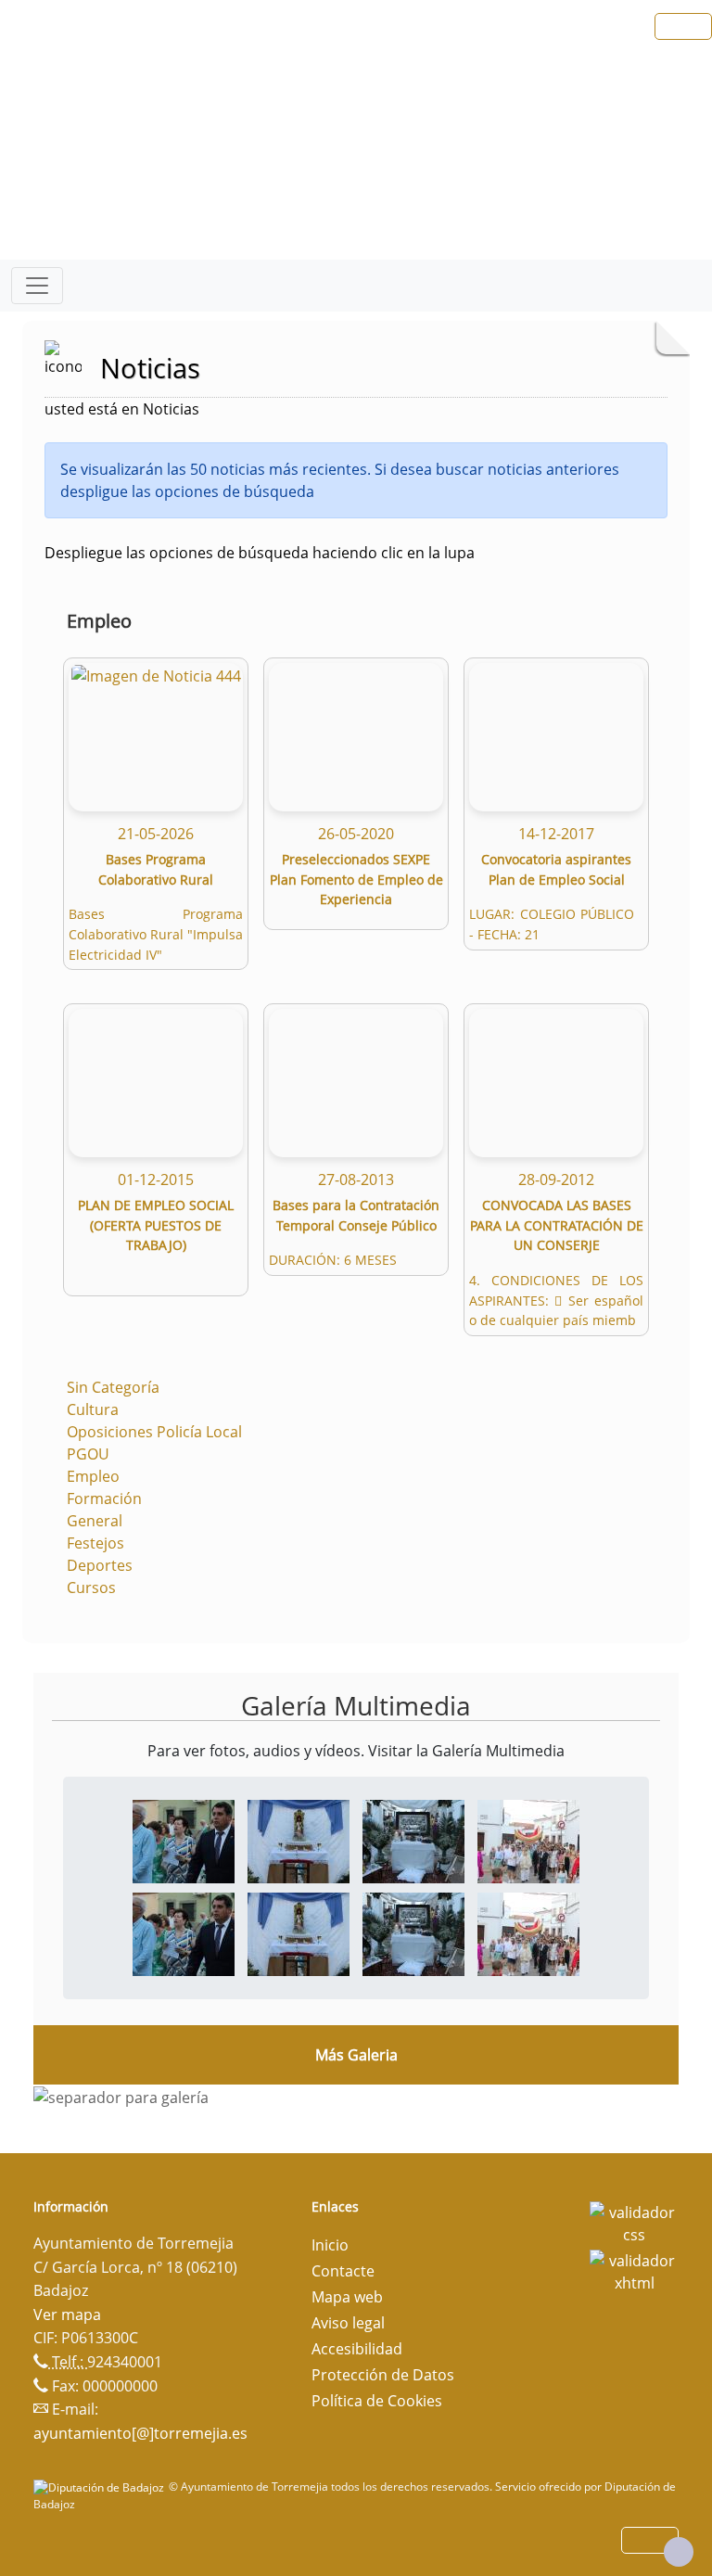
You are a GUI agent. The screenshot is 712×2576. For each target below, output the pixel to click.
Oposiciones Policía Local (154, 1432)
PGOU (88, 1454)
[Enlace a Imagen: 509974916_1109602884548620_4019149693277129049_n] (299, 1840)
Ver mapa (67, 2315)
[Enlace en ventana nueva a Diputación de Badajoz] (101, 2487)
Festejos (95, 1543)
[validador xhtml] (634, 2270)
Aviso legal (348, 2323)
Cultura (93, 1409)
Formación (104, 1498)
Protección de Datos (383, 2375)
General (95, 1521)
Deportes (100, 1565)
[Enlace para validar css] (634, 2222)
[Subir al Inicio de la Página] (679, 2552)
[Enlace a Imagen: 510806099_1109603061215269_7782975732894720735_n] (413, 1840)
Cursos (91, 1588)
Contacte (343, 2271)
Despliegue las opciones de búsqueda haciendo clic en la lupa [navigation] (260, 553)
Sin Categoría (113, 1387)
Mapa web (347, 2297)
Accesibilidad (357, 2349)
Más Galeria (356, 2055)
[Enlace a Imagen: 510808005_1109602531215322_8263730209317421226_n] (528, 1840)
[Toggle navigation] (37, 286)
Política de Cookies (377, 2401)
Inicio (330, 2245)
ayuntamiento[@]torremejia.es (140, 2433)
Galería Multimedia (356, 1705)
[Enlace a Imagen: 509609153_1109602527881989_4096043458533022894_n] (184, 1840)
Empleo (93, 1476)
